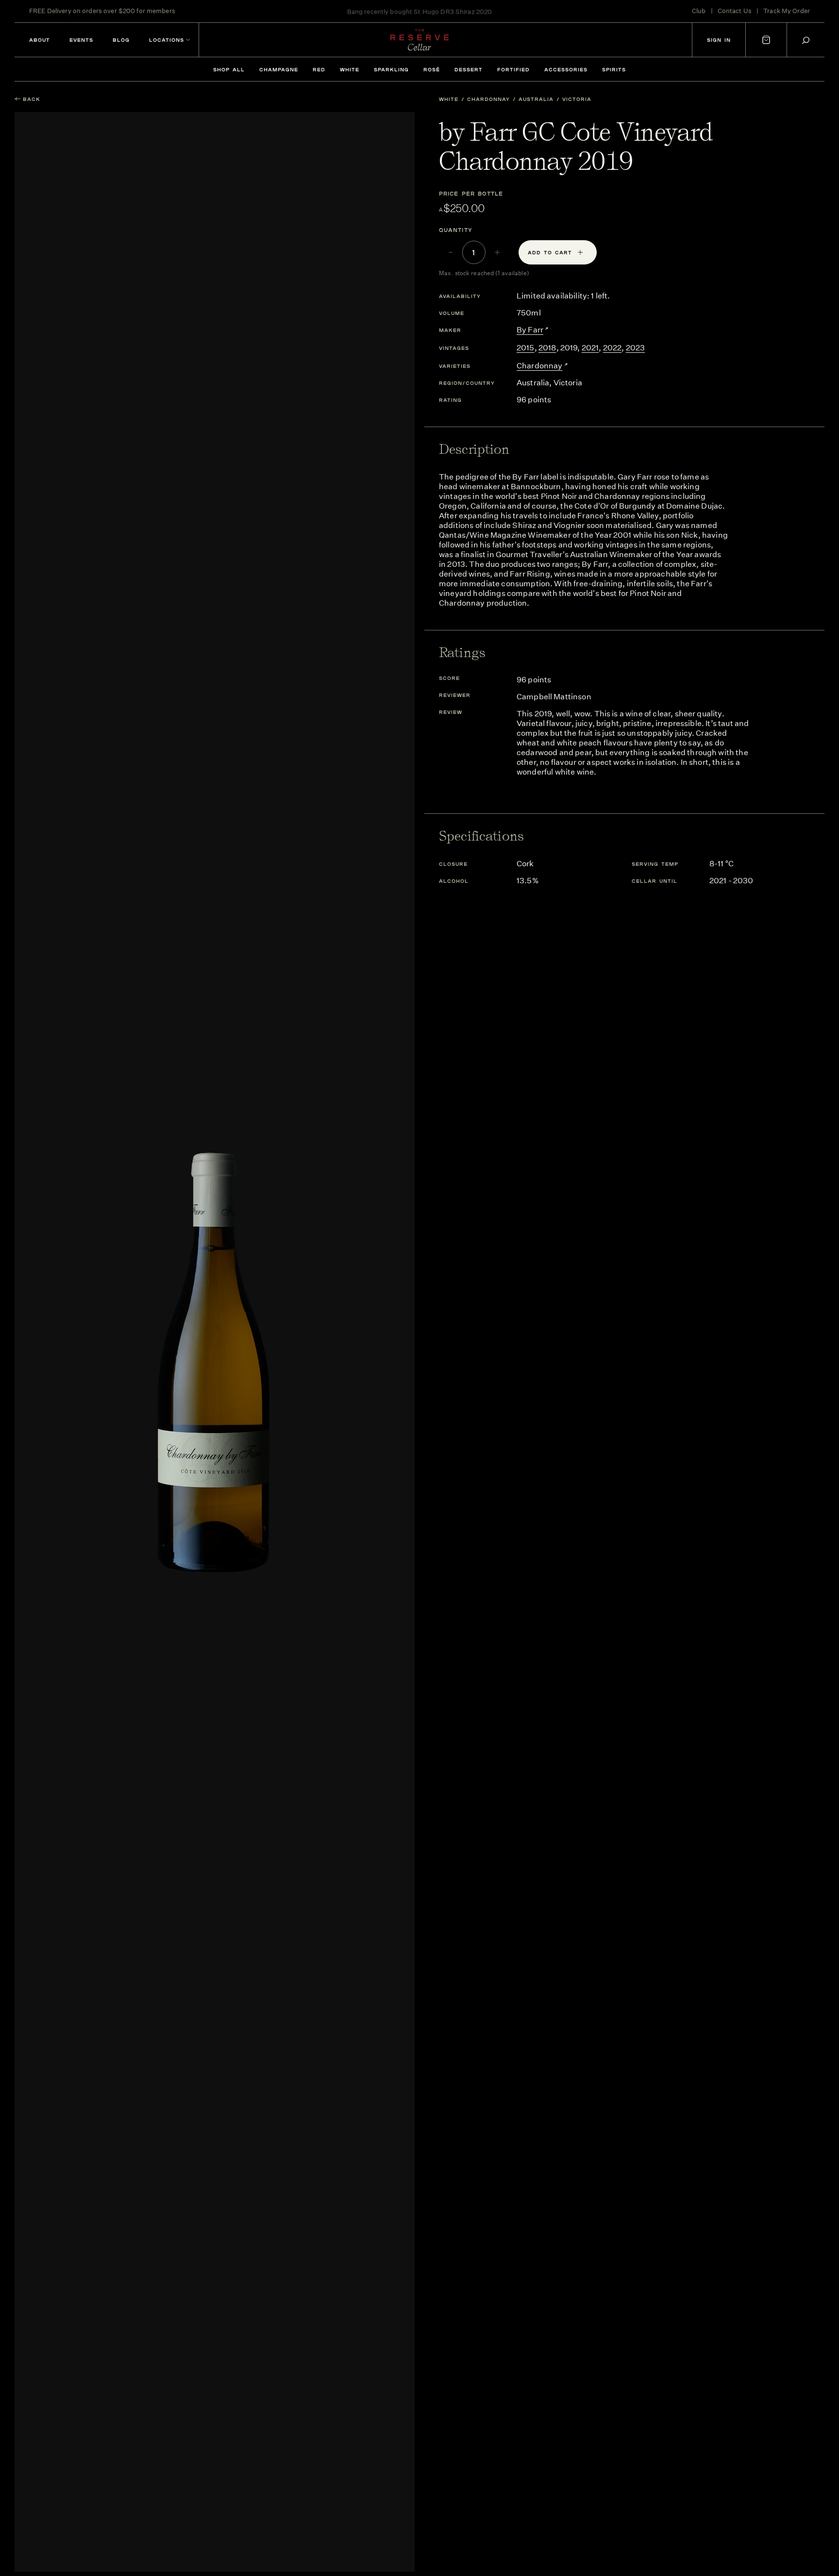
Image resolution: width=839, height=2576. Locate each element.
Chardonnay (488, 99)
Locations (167, 40)
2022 (612, 348)
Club (699, 11)
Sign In (719, 40)
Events (81, 40)
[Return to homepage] (419, 40)
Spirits (614, 69)
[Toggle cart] (766, 40)
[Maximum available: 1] (497, 252)
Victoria (577, 99)
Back (32, 99)
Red (319, 69)
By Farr (530, 330)
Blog (121, 40)
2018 (547, 348)
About (40, 40)
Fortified (513, 69)
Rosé (432, 69)
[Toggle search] (806, 40)
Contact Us (735, 11)
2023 (636, 348)
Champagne (279, 69)
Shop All (229, 69)
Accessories (566, 69)
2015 (526, 348)
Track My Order (787, 11)
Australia (536, 99)
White (350, 69)
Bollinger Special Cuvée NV (457, 11)
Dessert (469, 69)
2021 (590, 348)
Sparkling (391, 69)
